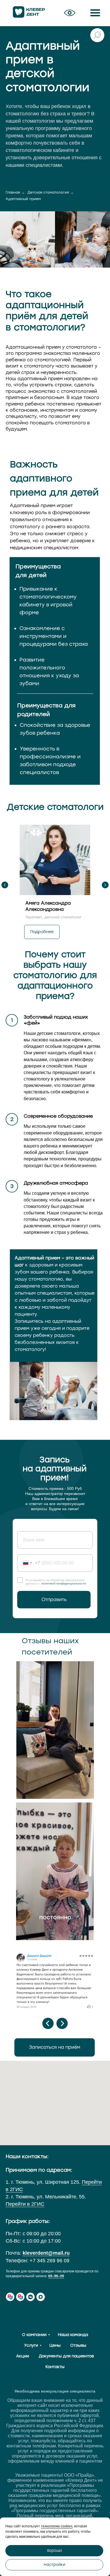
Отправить (54, 1599)
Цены (55, 2345)
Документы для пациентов (66, 2356)
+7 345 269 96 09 (49, 2261)
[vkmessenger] (30, 2297)
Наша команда (73, 2335)
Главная (13, 192)
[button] (70, 13)
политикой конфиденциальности (64, 1583)
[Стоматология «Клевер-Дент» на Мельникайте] (20, 2297)
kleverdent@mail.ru (46, 2253)
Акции (23, 2356)
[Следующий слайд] (105, 885)
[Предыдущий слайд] (5, 885)
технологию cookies (57, 2526)
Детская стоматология (48, 192)
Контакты (55, 2367)
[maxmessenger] (41, 2297)
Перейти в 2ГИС (25, 2204)
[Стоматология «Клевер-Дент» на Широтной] (10, 2297)
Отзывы (78, 2345)
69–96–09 (56, 2276)
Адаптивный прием (23, 199)
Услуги (31, 2345)
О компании (34, 2335)
